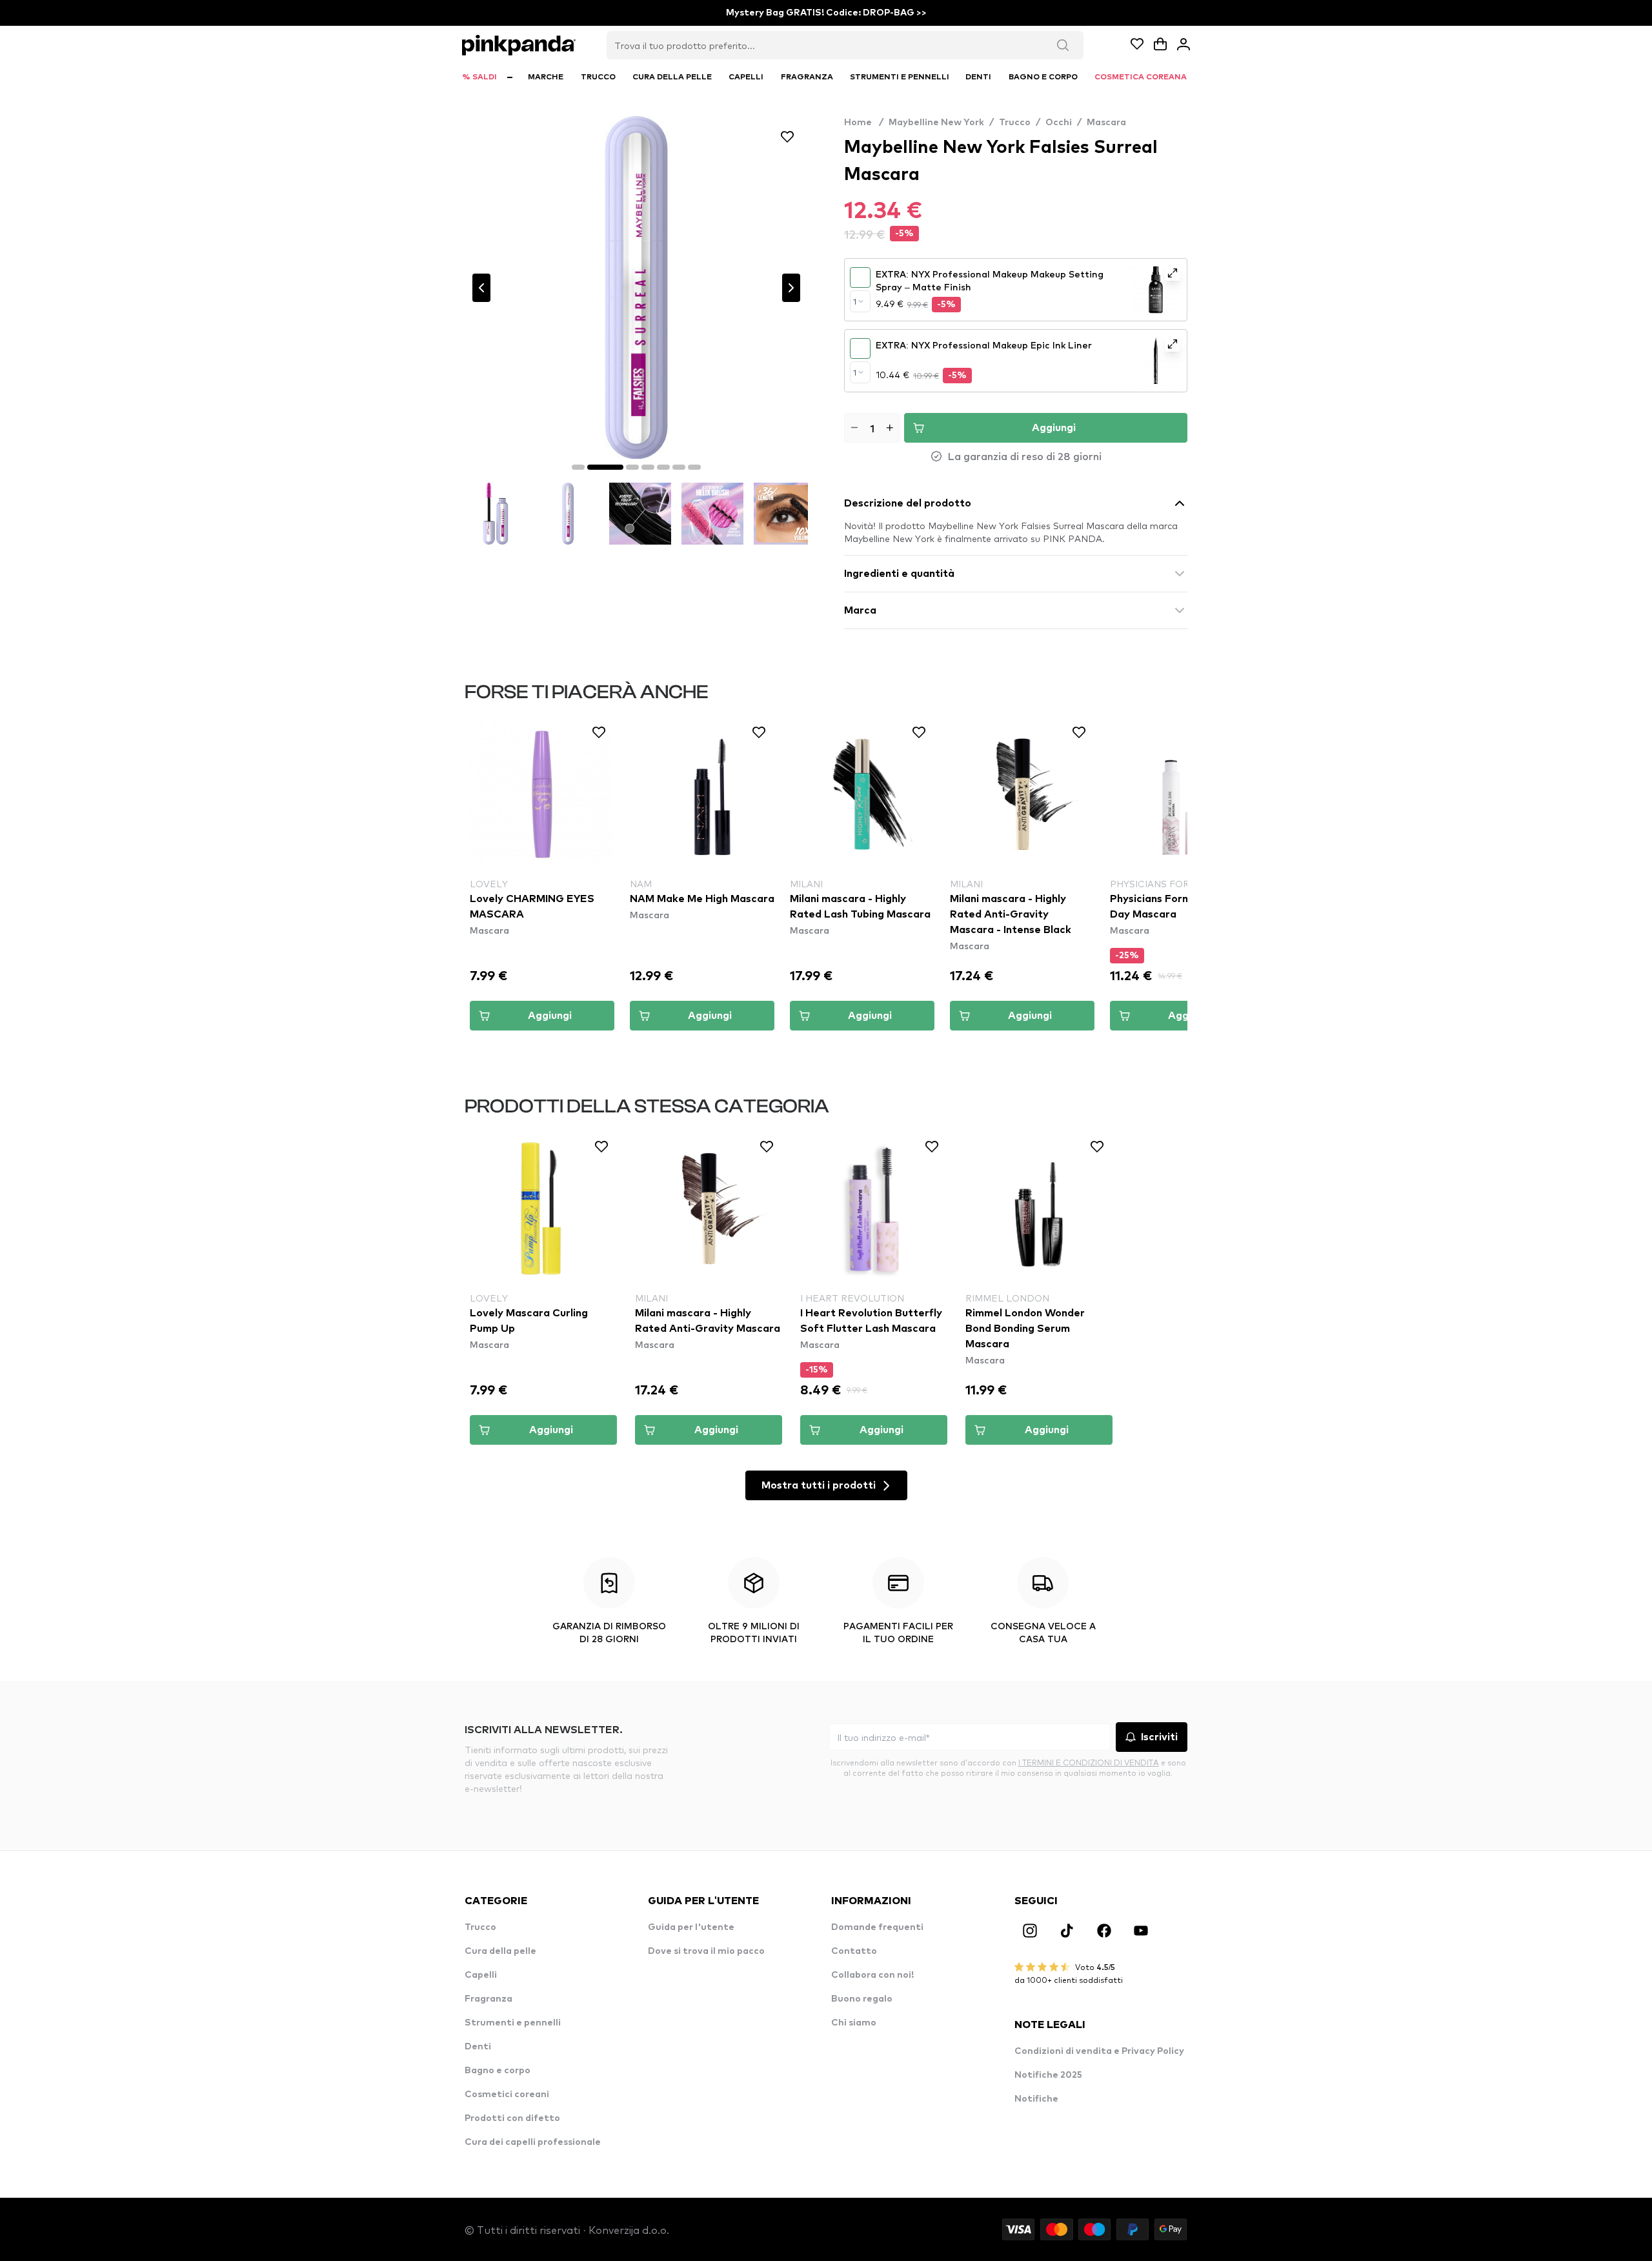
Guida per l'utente (691, 1927)
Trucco (1015, 123)
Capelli (481, 1975)
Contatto (854, 1951)
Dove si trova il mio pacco (706, 1951)
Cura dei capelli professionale (533, 2142)
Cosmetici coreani (507, 2095)
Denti (478, 2047)
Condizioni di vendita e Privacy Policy (1099, 2051)
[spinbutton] (872, 428)
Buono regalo (862, 1999)
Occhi (1059, 123)
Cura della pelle (500, 1951)
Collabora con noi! (872, 1975)
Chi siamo (854, 2023)
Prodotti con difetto (512, 2118)
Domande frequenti (877, 1927)
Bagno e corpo (498, 2071)
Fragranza (489, 1999)
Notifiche (1036, 2099)
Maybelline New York (936, 123)
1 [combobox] (855, 301)
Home (864, 123)
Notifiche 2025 (1048, 2075)
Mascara (1106, 123)
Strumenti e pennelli (513, 2023)
